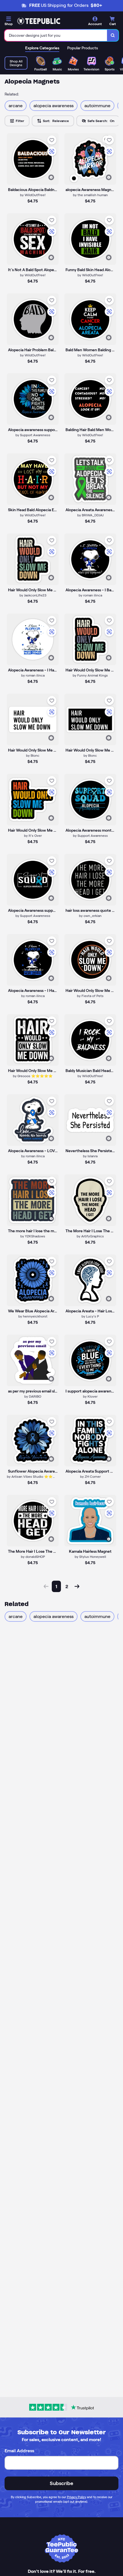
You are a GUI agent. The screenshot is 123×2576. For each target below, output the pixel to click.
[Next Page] (77, 1586)
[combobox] (56, 35)
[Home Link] (39, 21)
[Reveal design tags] (51, 177)
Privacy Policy (77, 2497)
